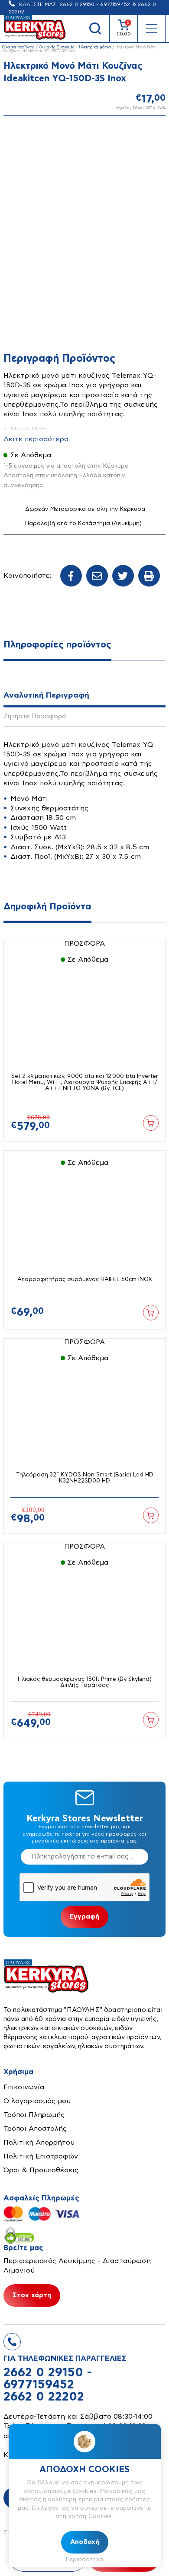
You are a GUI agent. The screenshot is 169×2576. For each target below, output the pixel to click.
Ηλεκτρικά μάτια (95, 47)
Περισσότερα (84, 2560)
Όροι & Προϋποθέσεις (41, 2170)
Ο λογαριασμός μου (37, 2101)
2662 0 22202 (44, 2397)
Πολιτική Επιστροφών (41, 2156)
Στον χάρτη (32, 2295)
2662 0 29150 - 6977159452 (95, 4)
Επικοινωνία (24, 2087)
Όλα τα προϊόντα (18, 47)
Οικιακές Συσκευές (57, 47)
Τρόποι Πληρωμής (34, 2115)
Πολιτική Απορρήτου (39, 2142)
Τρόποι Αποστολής (35, 2129)
